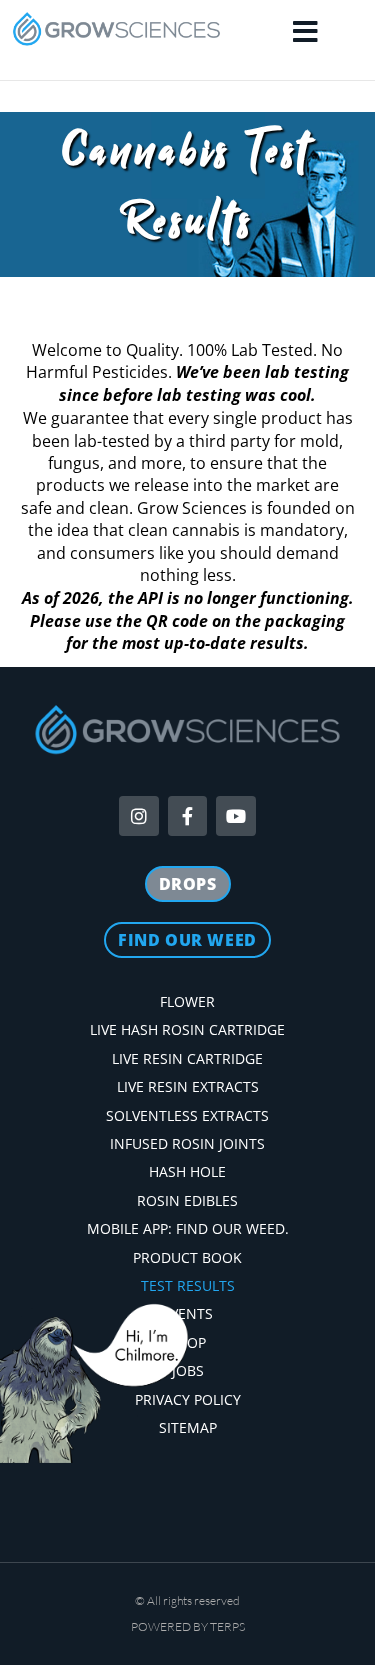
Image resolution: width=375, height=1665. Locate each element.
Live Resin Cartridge (187, 1058)
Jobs (188, 1370)
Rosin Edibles (187, 1200)
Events (187, 1313)
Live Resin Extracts (188, 1086)
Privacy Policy (188, 1399)
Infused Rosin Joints (187, 1143)
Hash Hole (187, 1171)
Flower (187, 1001)
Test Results (188, 1285)
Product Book (187, 1257)
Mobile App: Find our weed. (188, 1228)
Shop (187, 1342)
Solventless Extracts (187, 1115)
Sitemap (188, 1427)
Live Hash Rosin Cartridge (187, 1029)
